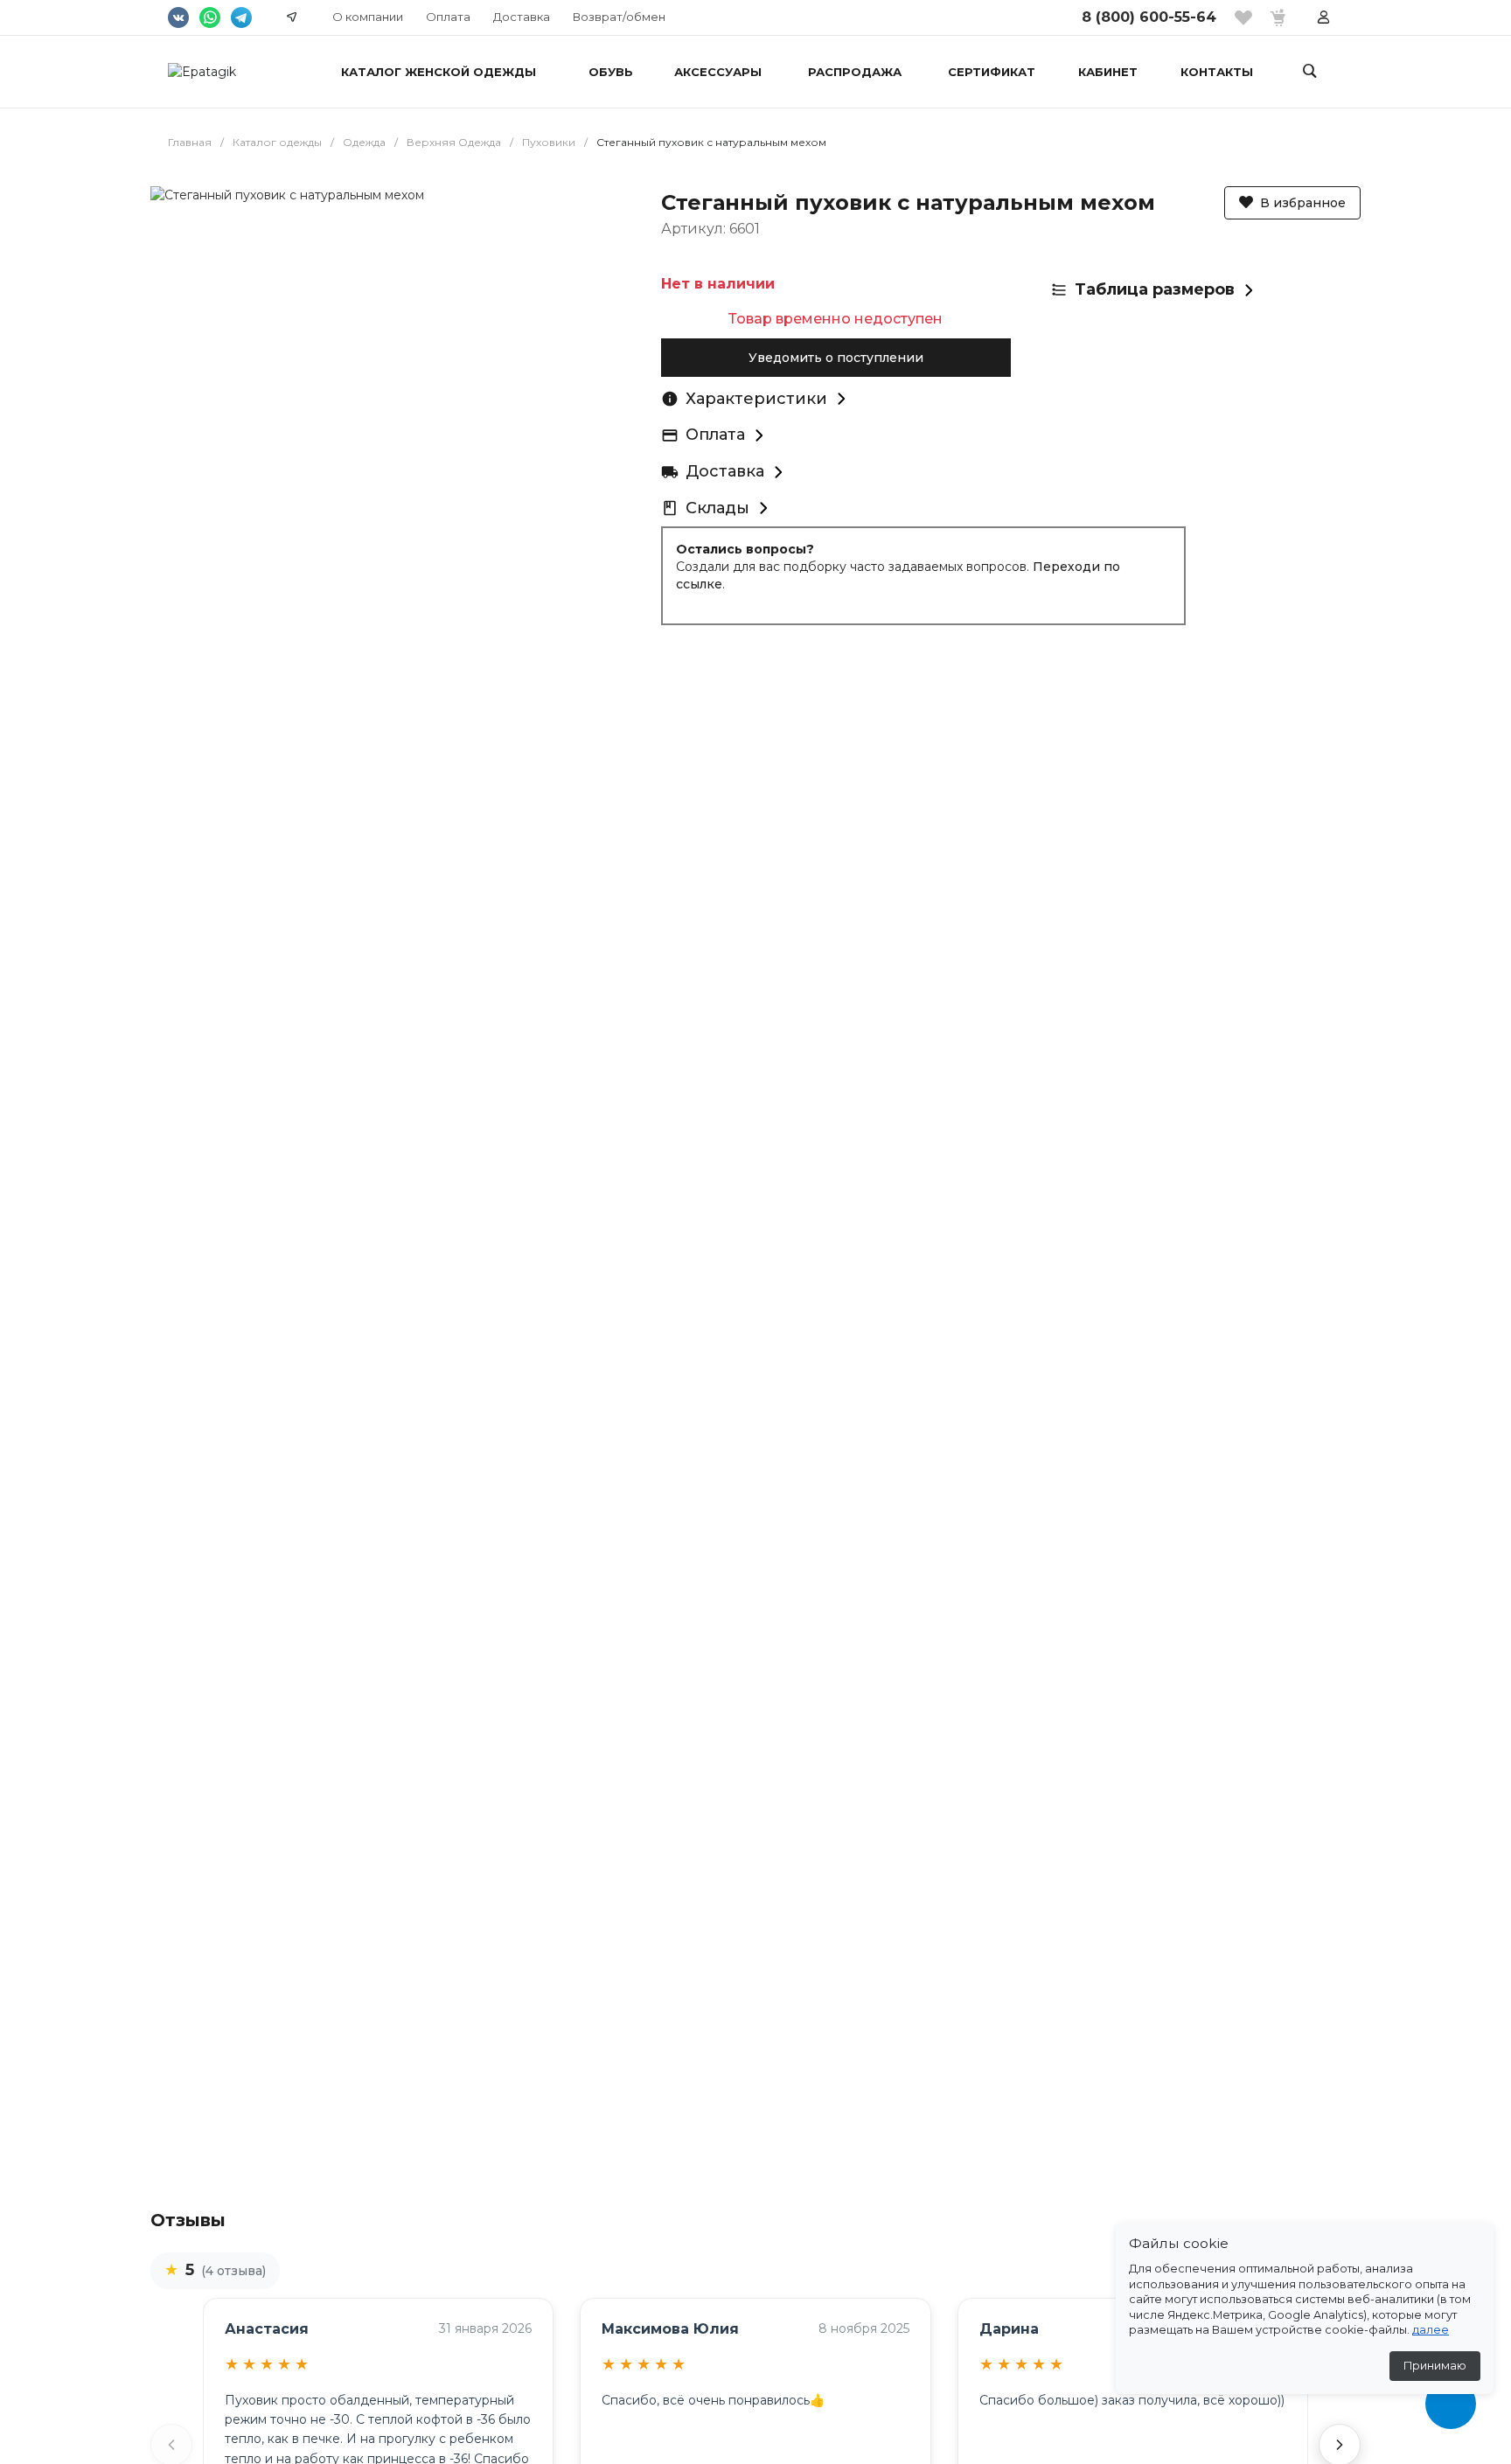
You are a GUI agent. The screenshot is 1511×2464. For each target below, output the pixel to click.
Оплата (448, 17)
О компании (368, 17)
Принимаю (1435, 2366)
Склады (717, 508)
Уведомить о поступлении (836, 358)
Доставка (522, 17)
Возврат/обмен (619, 17)
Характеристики (756, 399)
